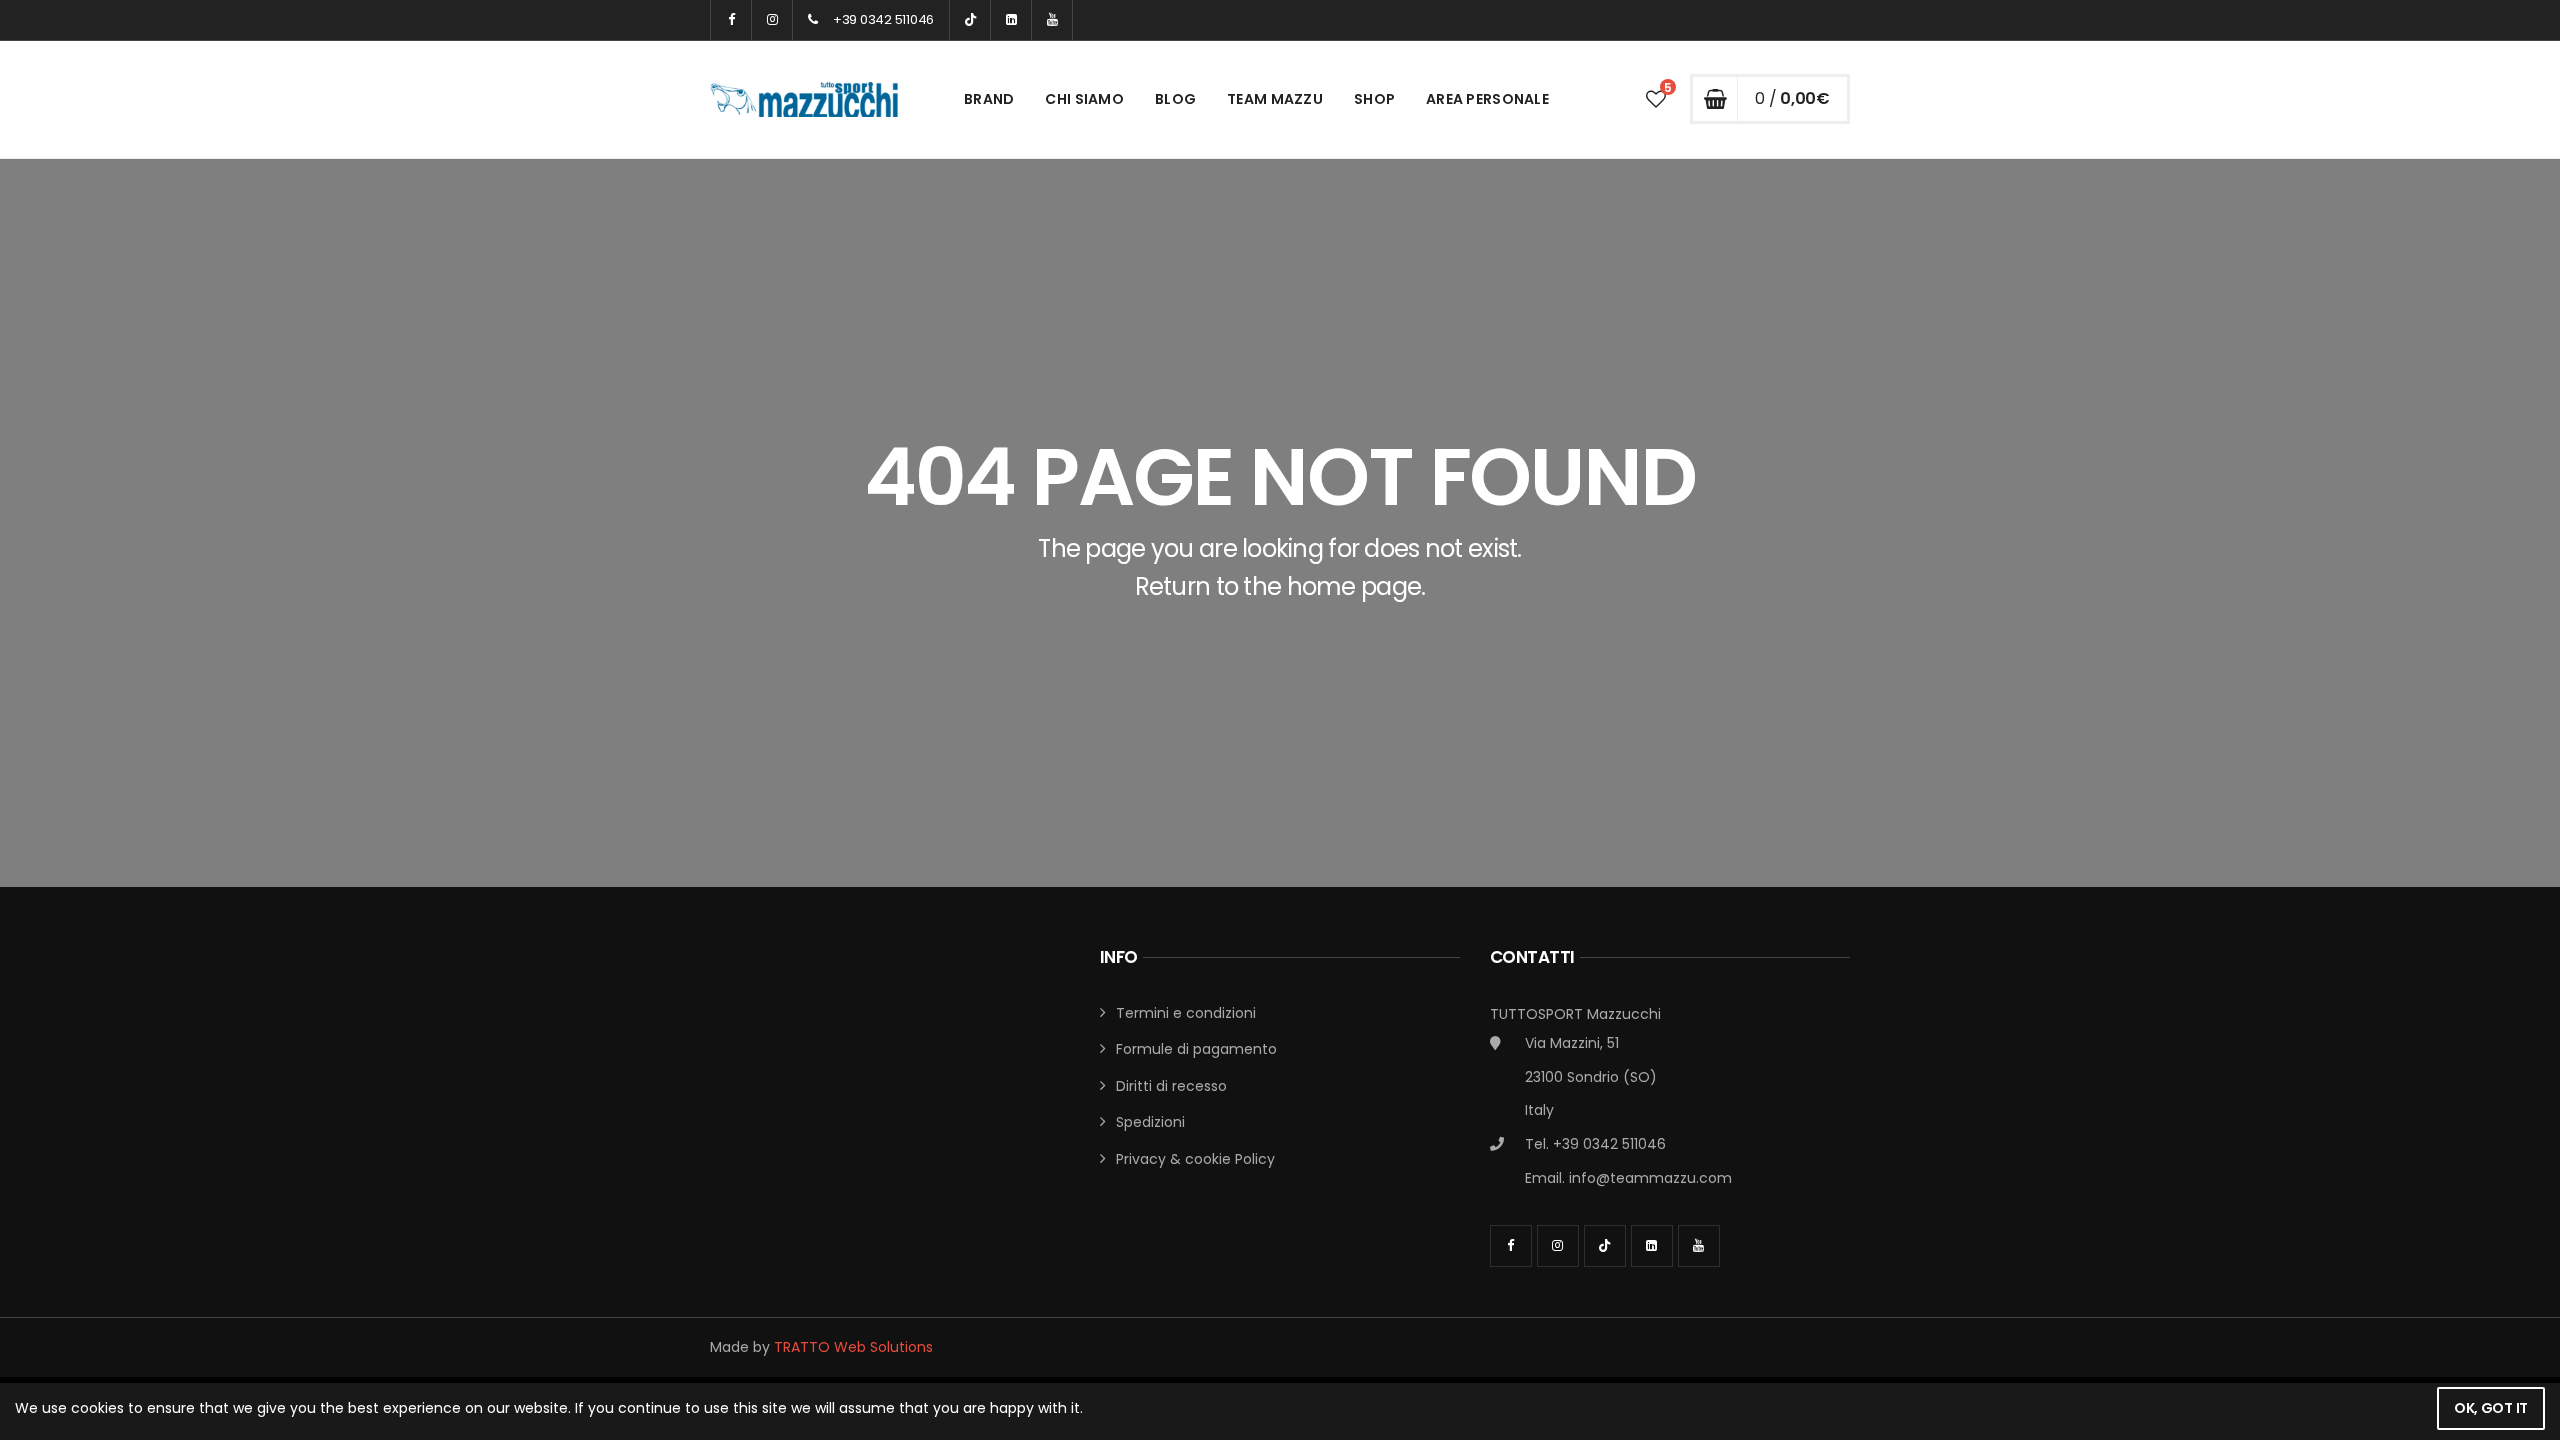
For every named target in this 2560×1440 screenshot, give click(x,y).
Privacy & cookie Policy (1195, 1159)
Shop (1374, 99)
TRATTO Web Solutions (853, 1347)
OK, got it (2491, 1408)
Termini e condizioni (1186, 1013)
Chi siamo (1084, 99)
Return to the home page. (1280, 586)
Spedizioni (1150, 1122)
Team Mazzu (1275, 99)
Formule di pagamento (1196, 1049)
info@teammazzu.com (1650, 1178)
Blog (1175, 99)
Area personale (1487, 99)
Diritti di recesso (1171, 1086)
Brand (989, 99)
